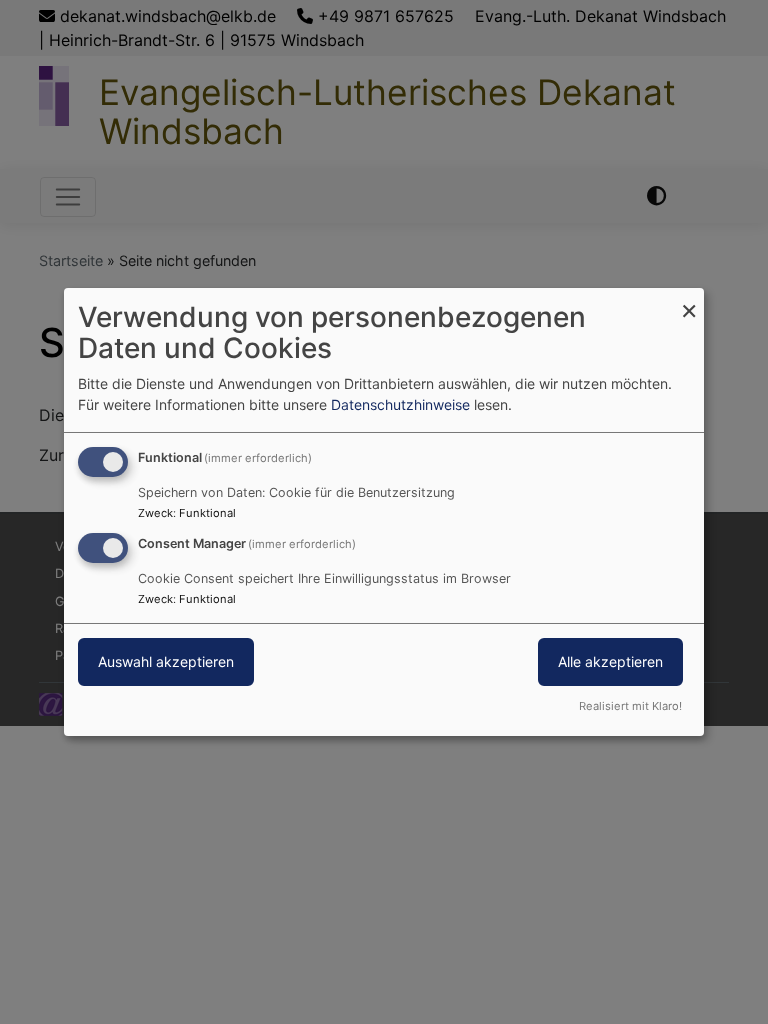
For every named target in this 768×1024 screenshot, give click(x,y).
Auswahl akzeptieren (166, 661)
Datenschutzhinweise (400, 404)
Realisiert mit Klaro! (630, 706)
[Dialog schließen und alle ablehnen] (689, 300)
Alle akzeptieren (610, 661)
